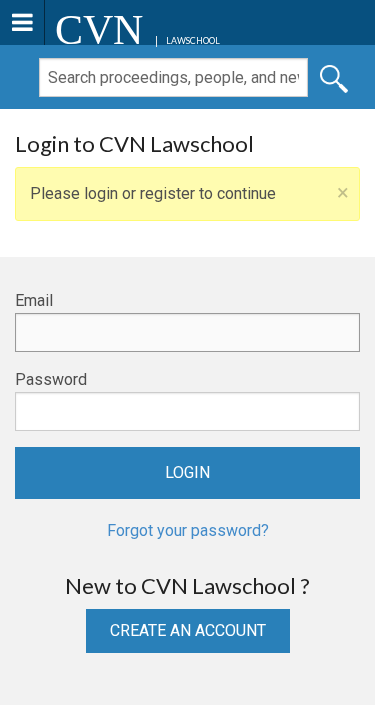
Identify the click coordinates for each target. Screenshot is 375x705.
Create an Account (188, 630)
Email (34, 300)
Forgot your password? (188, 530)
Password (51, 379)
